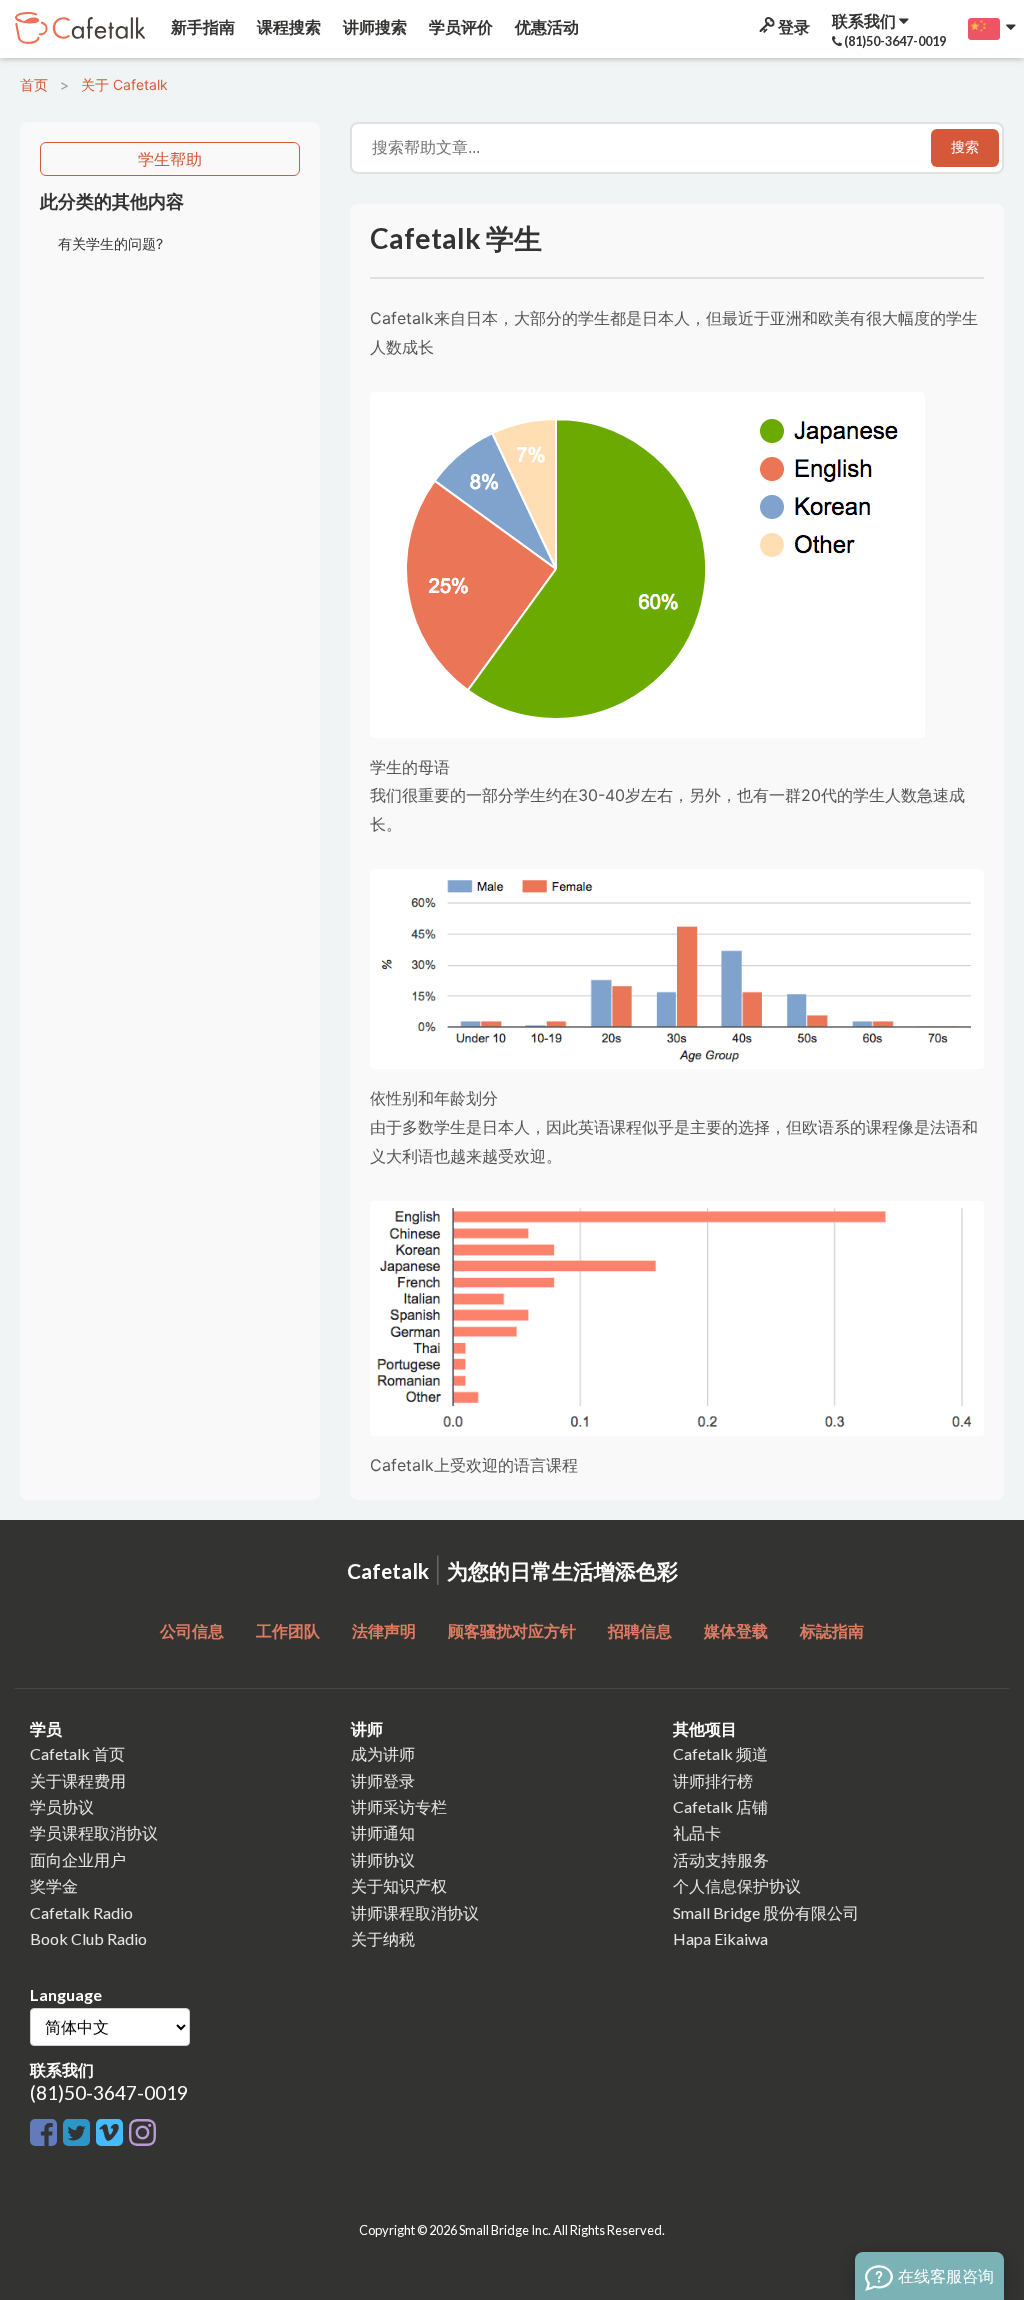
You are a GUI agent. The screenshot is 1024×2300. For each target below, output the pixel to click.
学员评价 (459, 26)
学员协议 (62, 1806)
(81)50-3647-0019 (109, 2092)
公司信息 (192, 1630)
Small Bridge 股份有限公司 (766, 1912)
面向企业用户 (78, 1859)
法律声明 (384, 1630)
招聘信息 (640, 1630)
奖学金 (54, 1885)
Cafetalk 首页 (77, 1753)
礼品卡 (697, 1832)
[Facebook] (46, 2133)
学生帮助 (170, 159)
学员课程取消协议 (94, 1832)
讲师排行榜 (713, 1780)
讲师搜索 (373, 26)
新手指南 (201, 26)
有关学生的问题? (110, 243)
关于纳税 (383, 1938)
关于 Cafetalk (124, 84)
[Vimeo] (112, 2133)
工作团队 (288, 1630)
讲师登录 (383, 1780)
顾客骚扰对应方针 (512, 1630)
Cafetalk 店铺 (720, 1806)
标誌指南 (832, 1630)
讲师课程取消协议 (415, 1912)
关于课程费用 (78, 1780)
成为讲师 (383, 1753)
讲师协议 (383, 1859)
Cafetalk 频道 (720, 1753)
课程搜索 (287, 26)
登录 (792, 26)
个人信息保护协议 (737, 1885)
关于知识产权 (399, 1885)
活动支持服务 (721, 1859)
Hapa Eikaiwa (720, 1938)
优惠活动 (545, 26)
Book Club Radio (88, 1938)
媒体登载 (736, 1630)
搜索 (965, 147)
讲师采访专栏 (399, 1806)
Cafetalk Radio (81, 1912)
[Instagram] (142, 2133)
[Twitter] (79, 2133)
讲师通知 (383, 1832)
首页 (34, 84)
